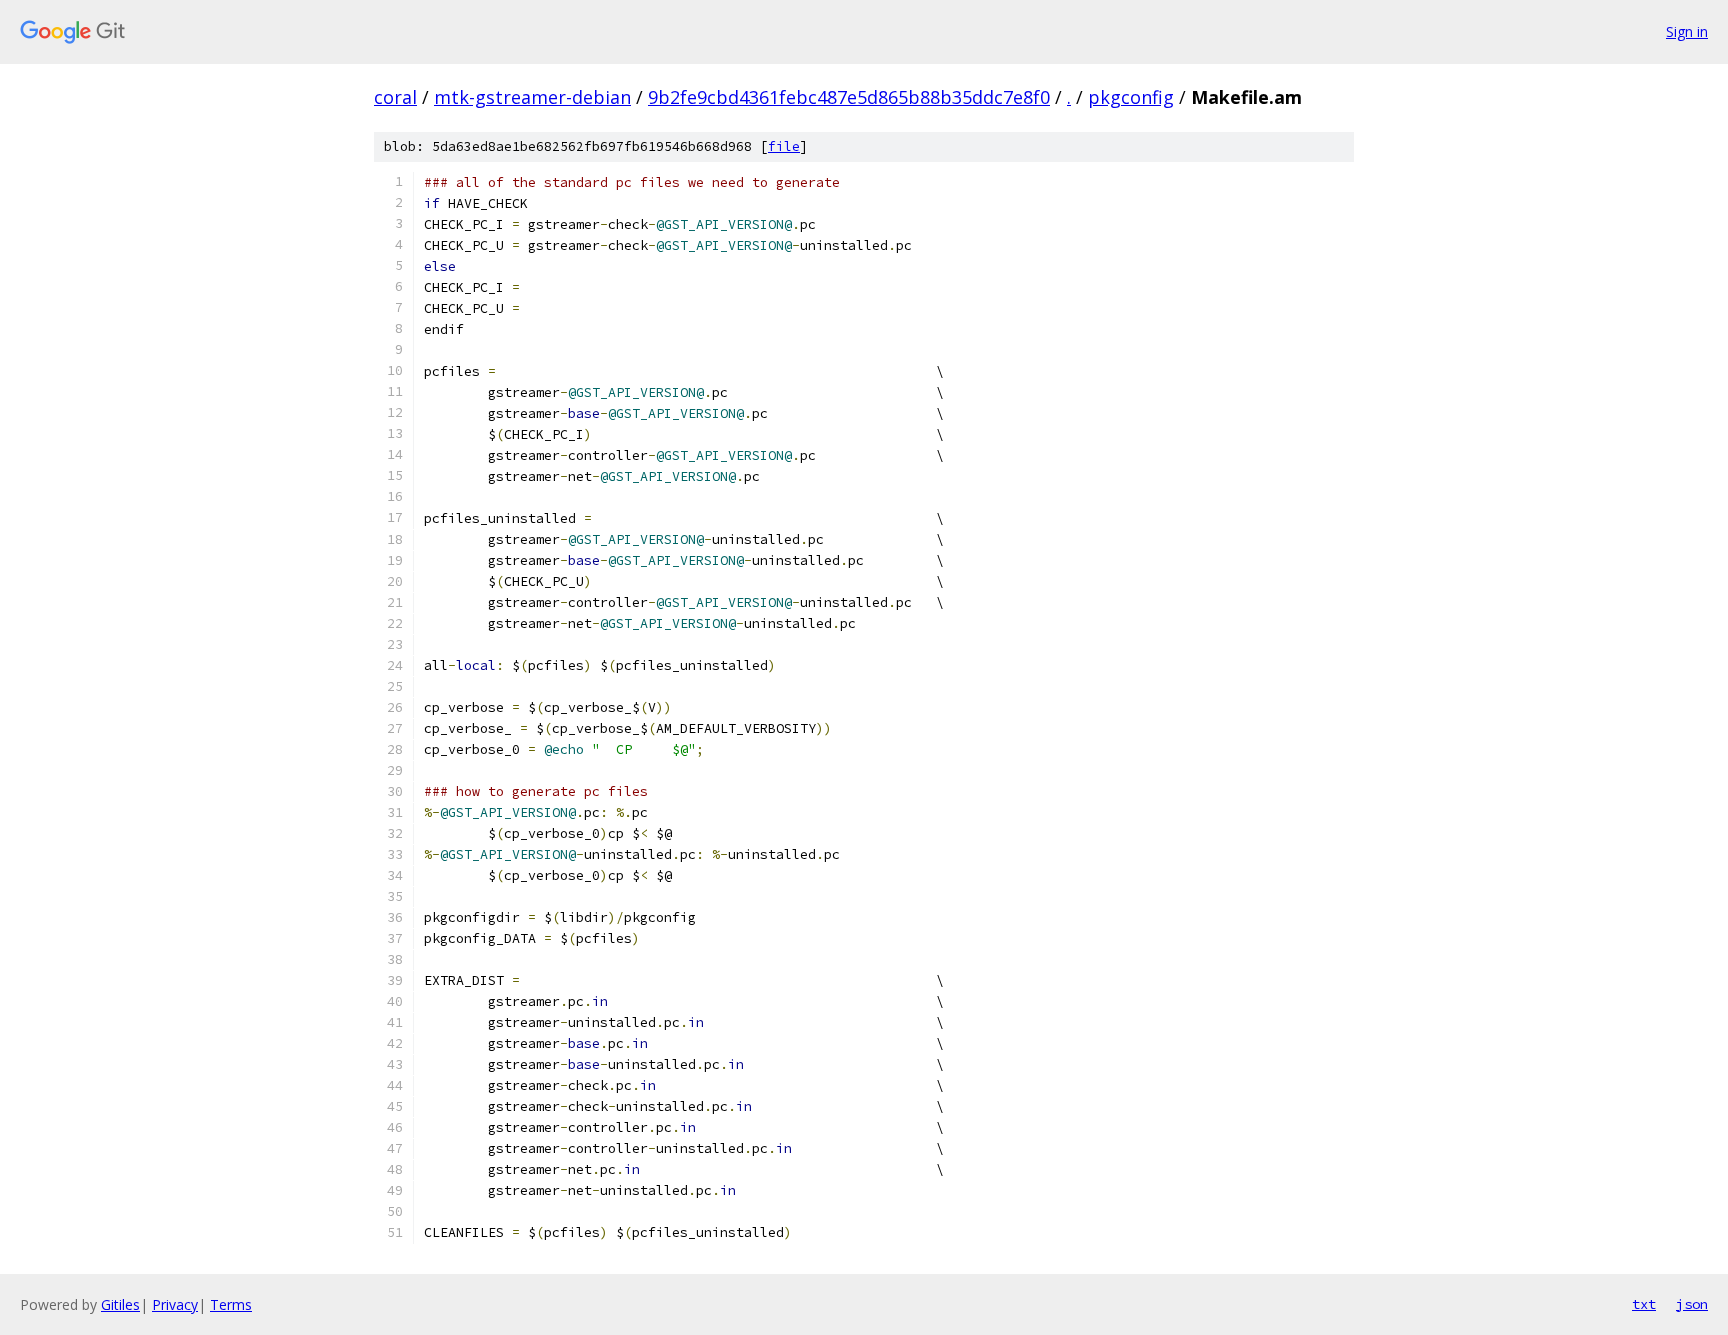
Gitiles (120, 1304)
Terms (231, 1304)
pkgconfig (1131, 97)
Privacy (175, 1304)
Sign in (1687, 31)
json (1692, 1304)
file (784, 146)
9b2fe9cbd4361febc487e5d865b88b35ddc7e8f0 (849, 97)
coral (395, 97)
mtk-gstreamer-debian (532, 97)
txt (1644, 1304)
